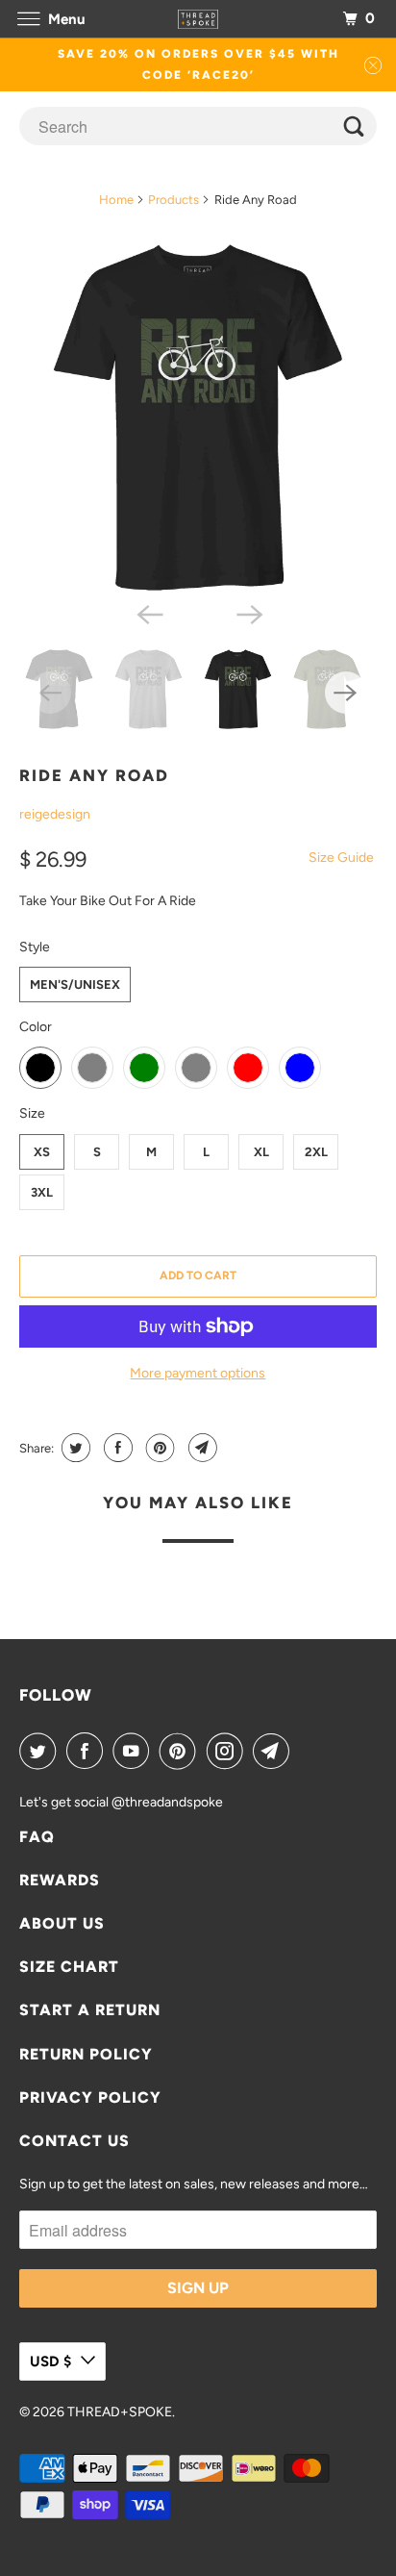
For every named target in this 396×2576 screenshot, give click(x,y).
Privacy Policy (90, 2097)
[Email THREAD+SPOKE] (275, 1751)
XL (261, 1152)
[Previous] (148, 613)
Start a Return (90, 2010)
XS (42, 1152)
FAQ (37, 1837)
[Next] (248, 613)
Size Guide (341, 858)
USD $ (50, 2361)
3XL (42, 1192)
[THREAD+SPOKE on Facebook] (88, 1751)
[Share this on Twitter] (74, 1448)
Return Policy (86, 2054)
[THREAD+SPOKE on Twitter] (41, 1751)
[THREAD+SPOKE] (198, 19)
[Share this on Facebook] (116, 1448)
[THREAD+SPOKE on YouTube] (135, 1751)
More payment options (198, 1373)
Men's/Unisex (75, 985)
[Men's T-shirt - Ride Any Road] (198, 417)
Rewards (60, 1880)
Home (116, 200)
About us (62, 1923)
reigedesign (55, 814)
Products (173, 200)
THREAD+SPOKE (120, 2412)
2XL (316, 1152)
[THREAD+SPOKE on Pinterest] (182, 1751)
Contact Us (74, 2141)
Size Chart (69, 1967)
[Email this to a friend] (200, 1448)
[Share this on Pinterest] (158, 1448)
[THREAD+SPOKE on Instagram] (229, 1751)
